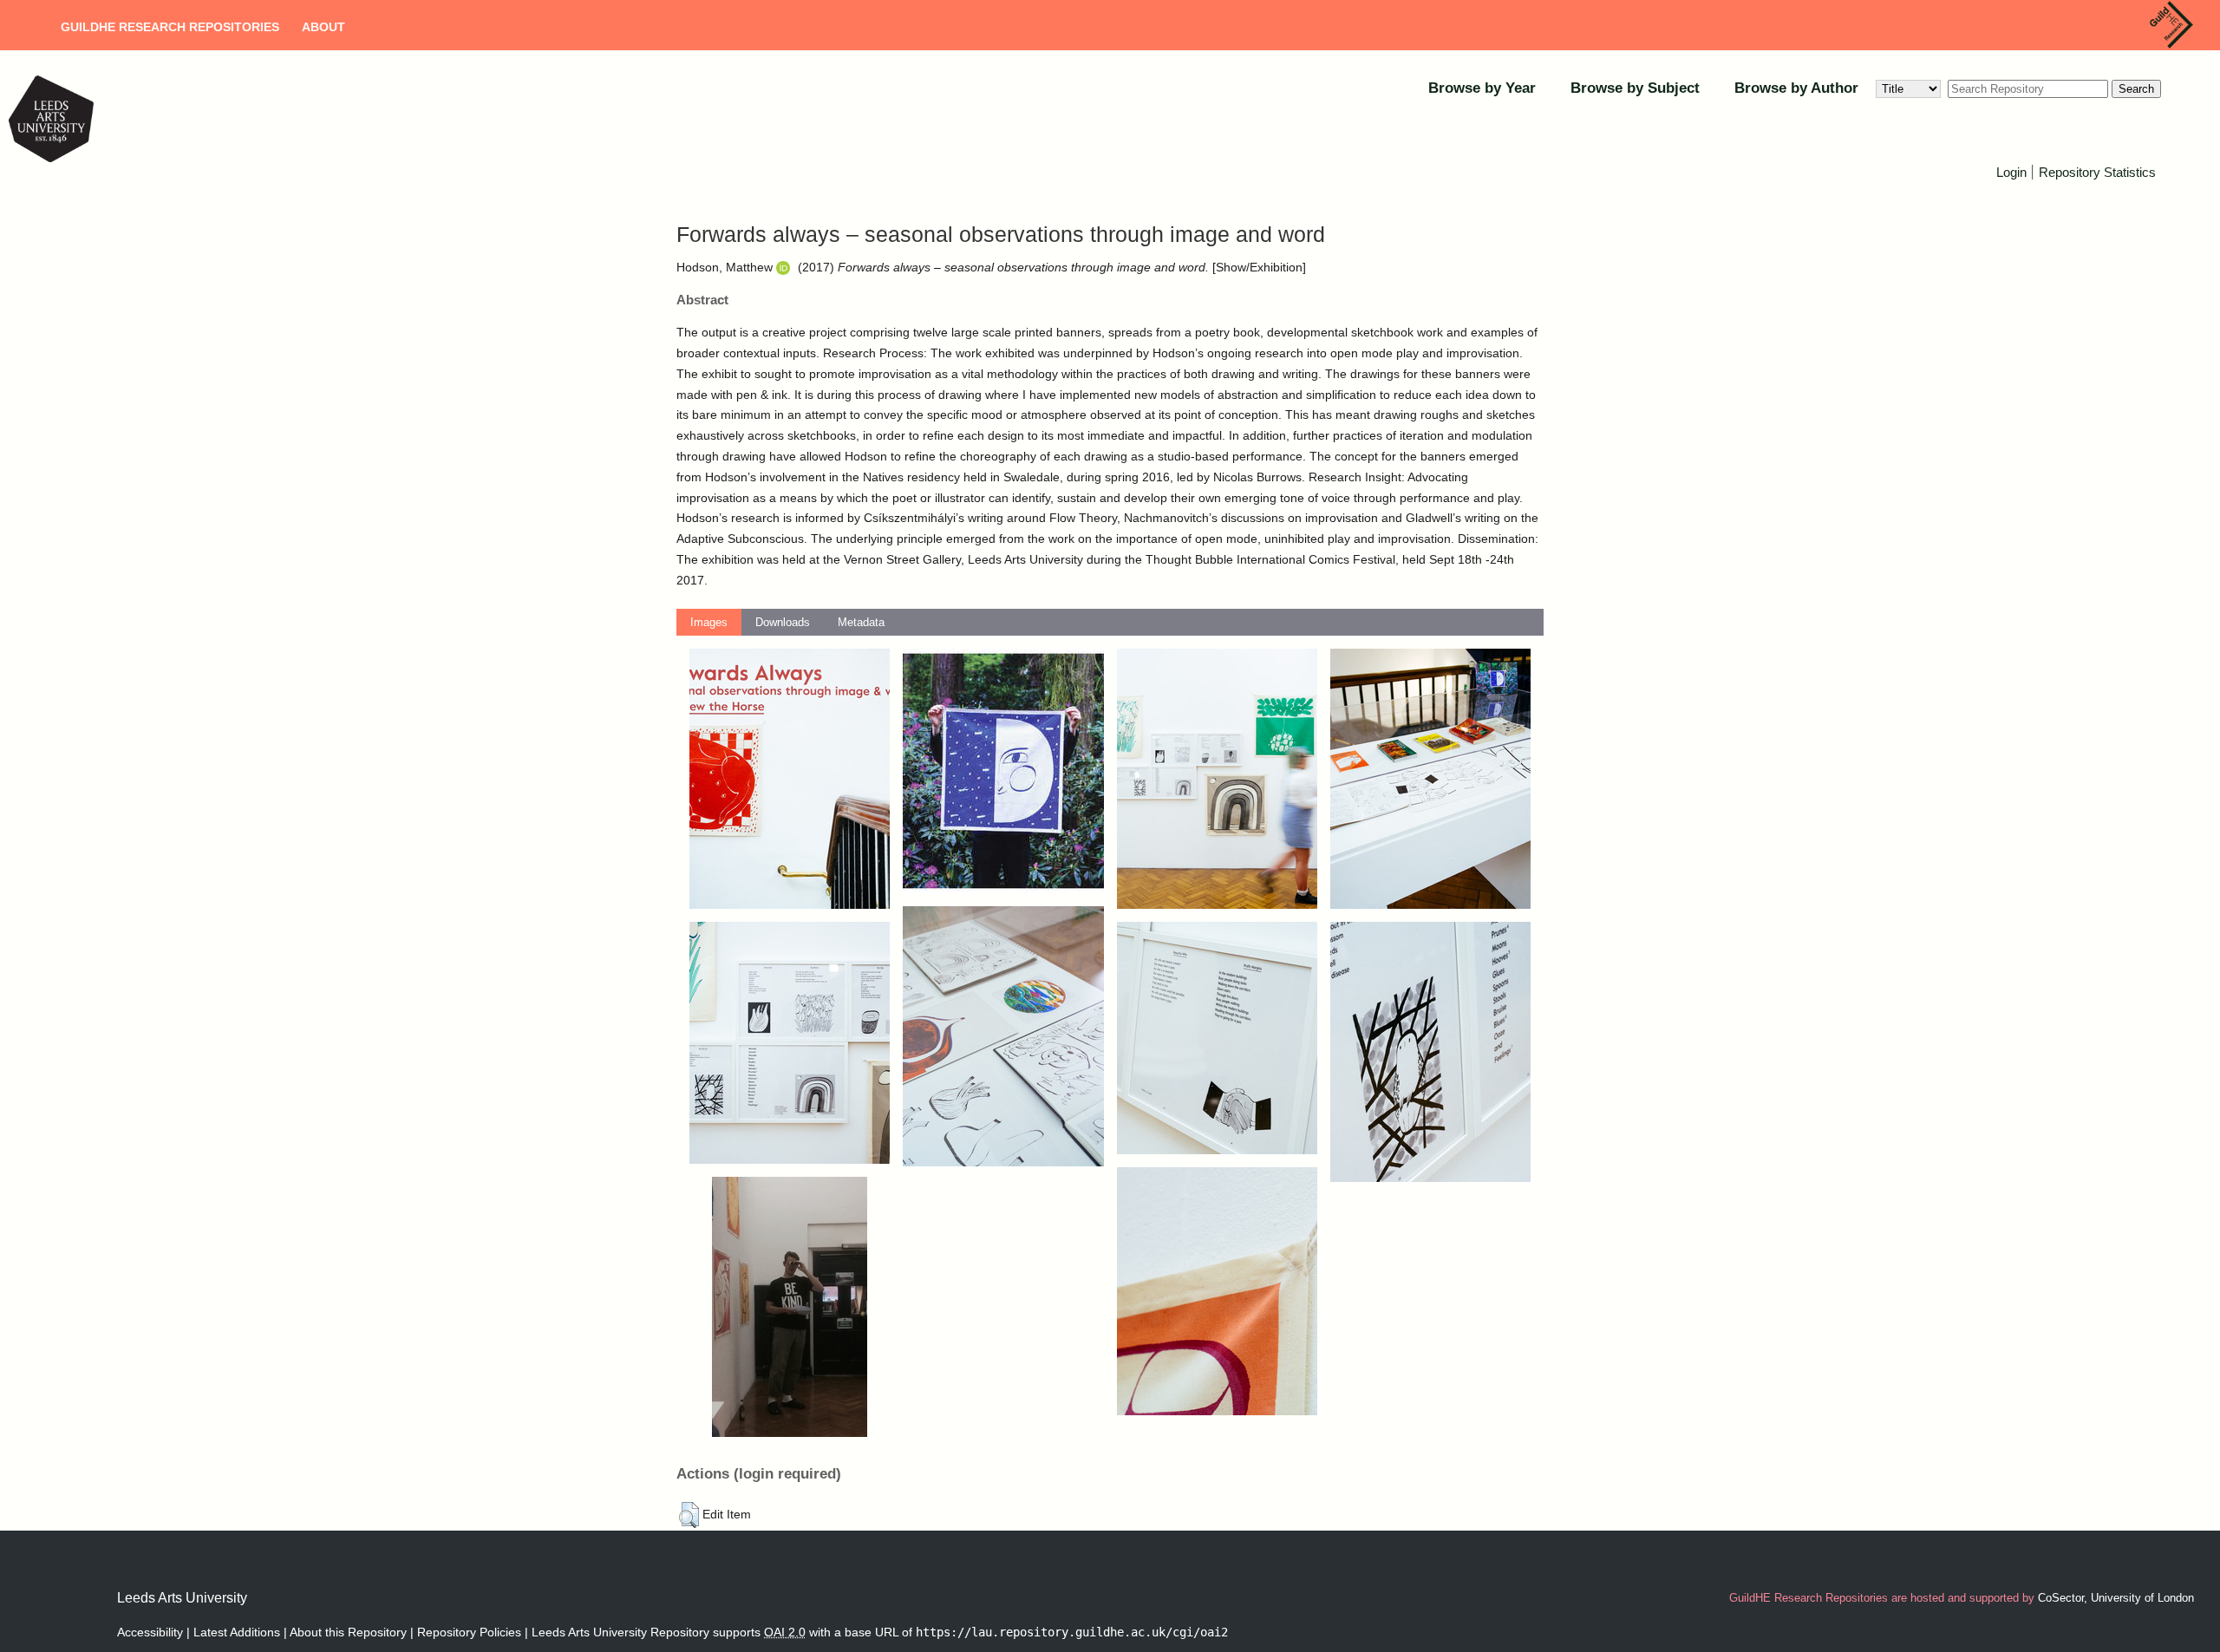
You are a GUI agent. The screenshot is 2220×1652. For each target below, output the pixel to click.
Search (2136, 89)
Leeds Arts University (182, 1598)
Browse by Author (1796, 88)
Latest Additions (237, 1632)
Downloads (783, 622)
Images (709, 622)
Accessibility (150, 1632)
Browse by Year (1482, 88)
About (323, 27)
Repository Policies (469, 1632)
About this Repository (348, 1632)
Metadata (861, 622)
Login (2011, 172)
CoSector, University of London (2116, 1598)
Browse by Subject (1635, 88)
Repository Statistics (2097, 172)
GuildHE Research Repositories (170, 27)
